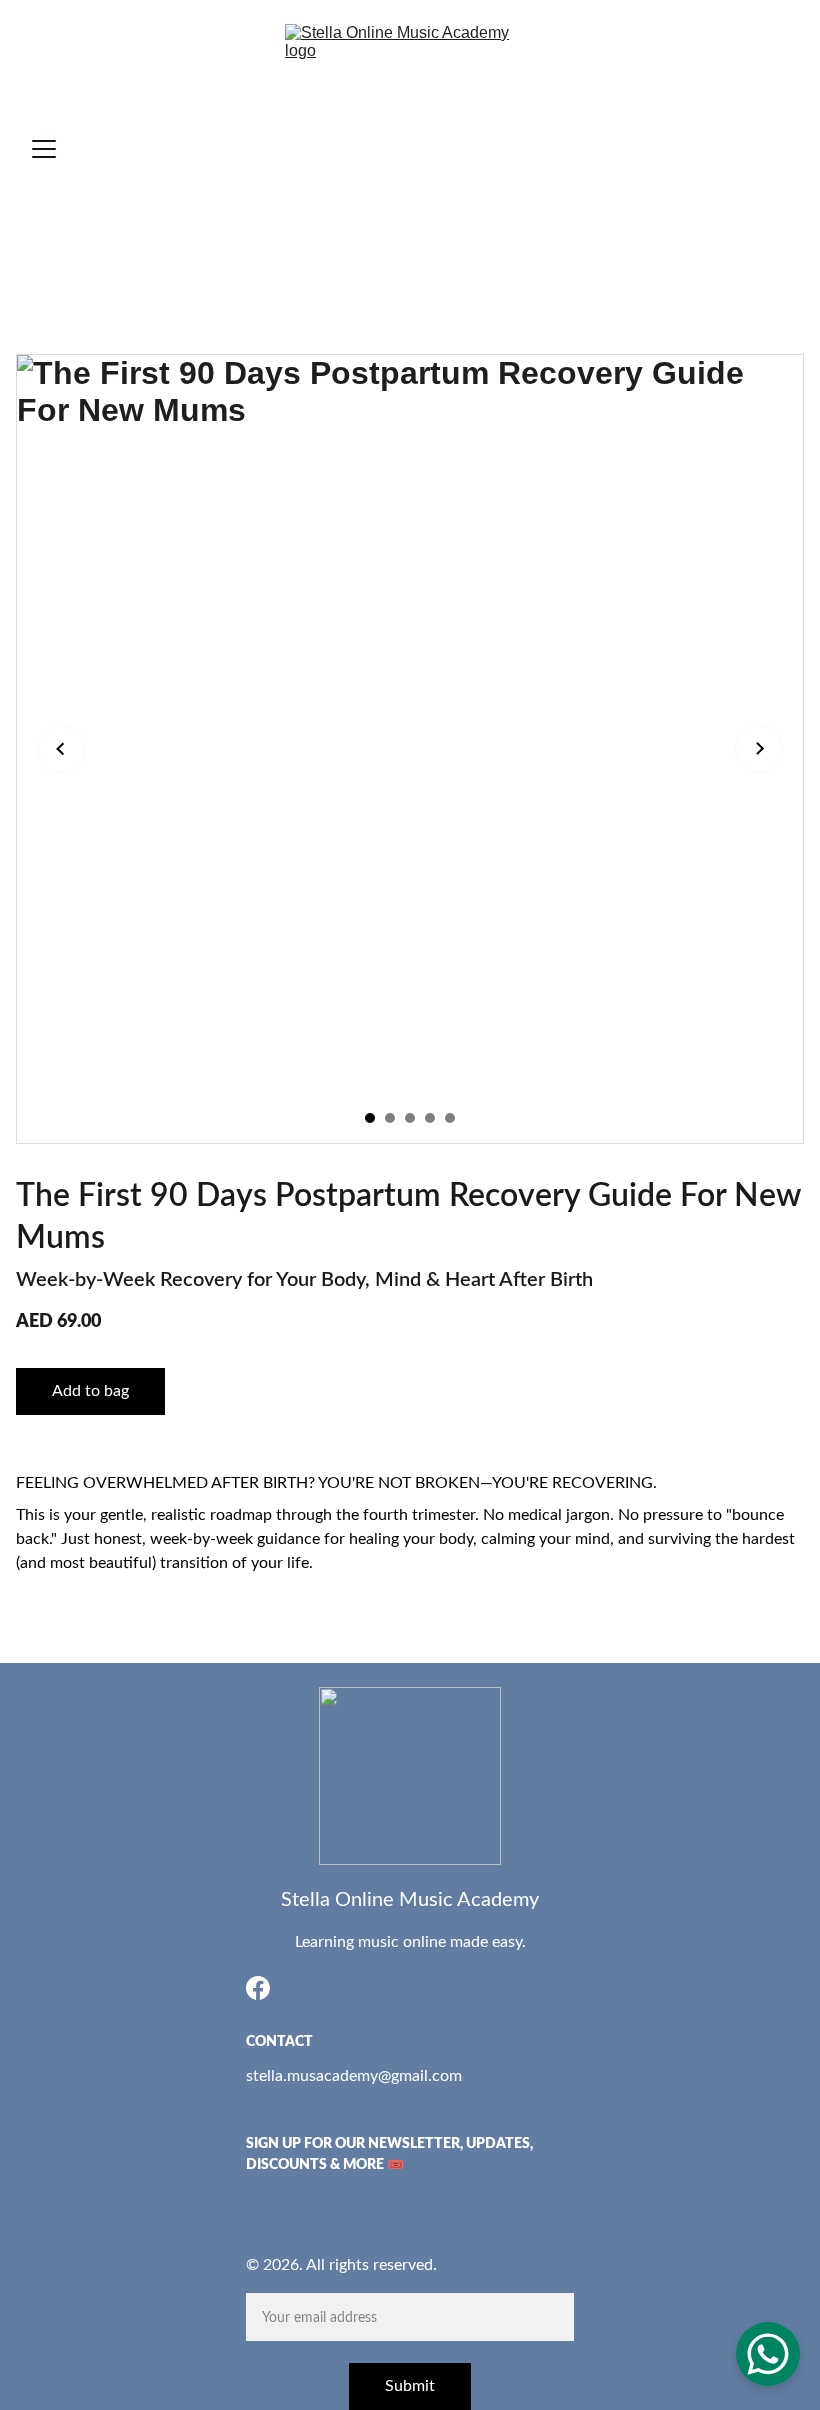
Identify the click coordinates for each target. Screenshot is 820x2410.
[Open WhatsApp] (768, 2354)
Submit (410, 2386)
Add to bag (90, 1391)
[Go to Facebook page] (258, 1988)
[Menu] (44, 149)
